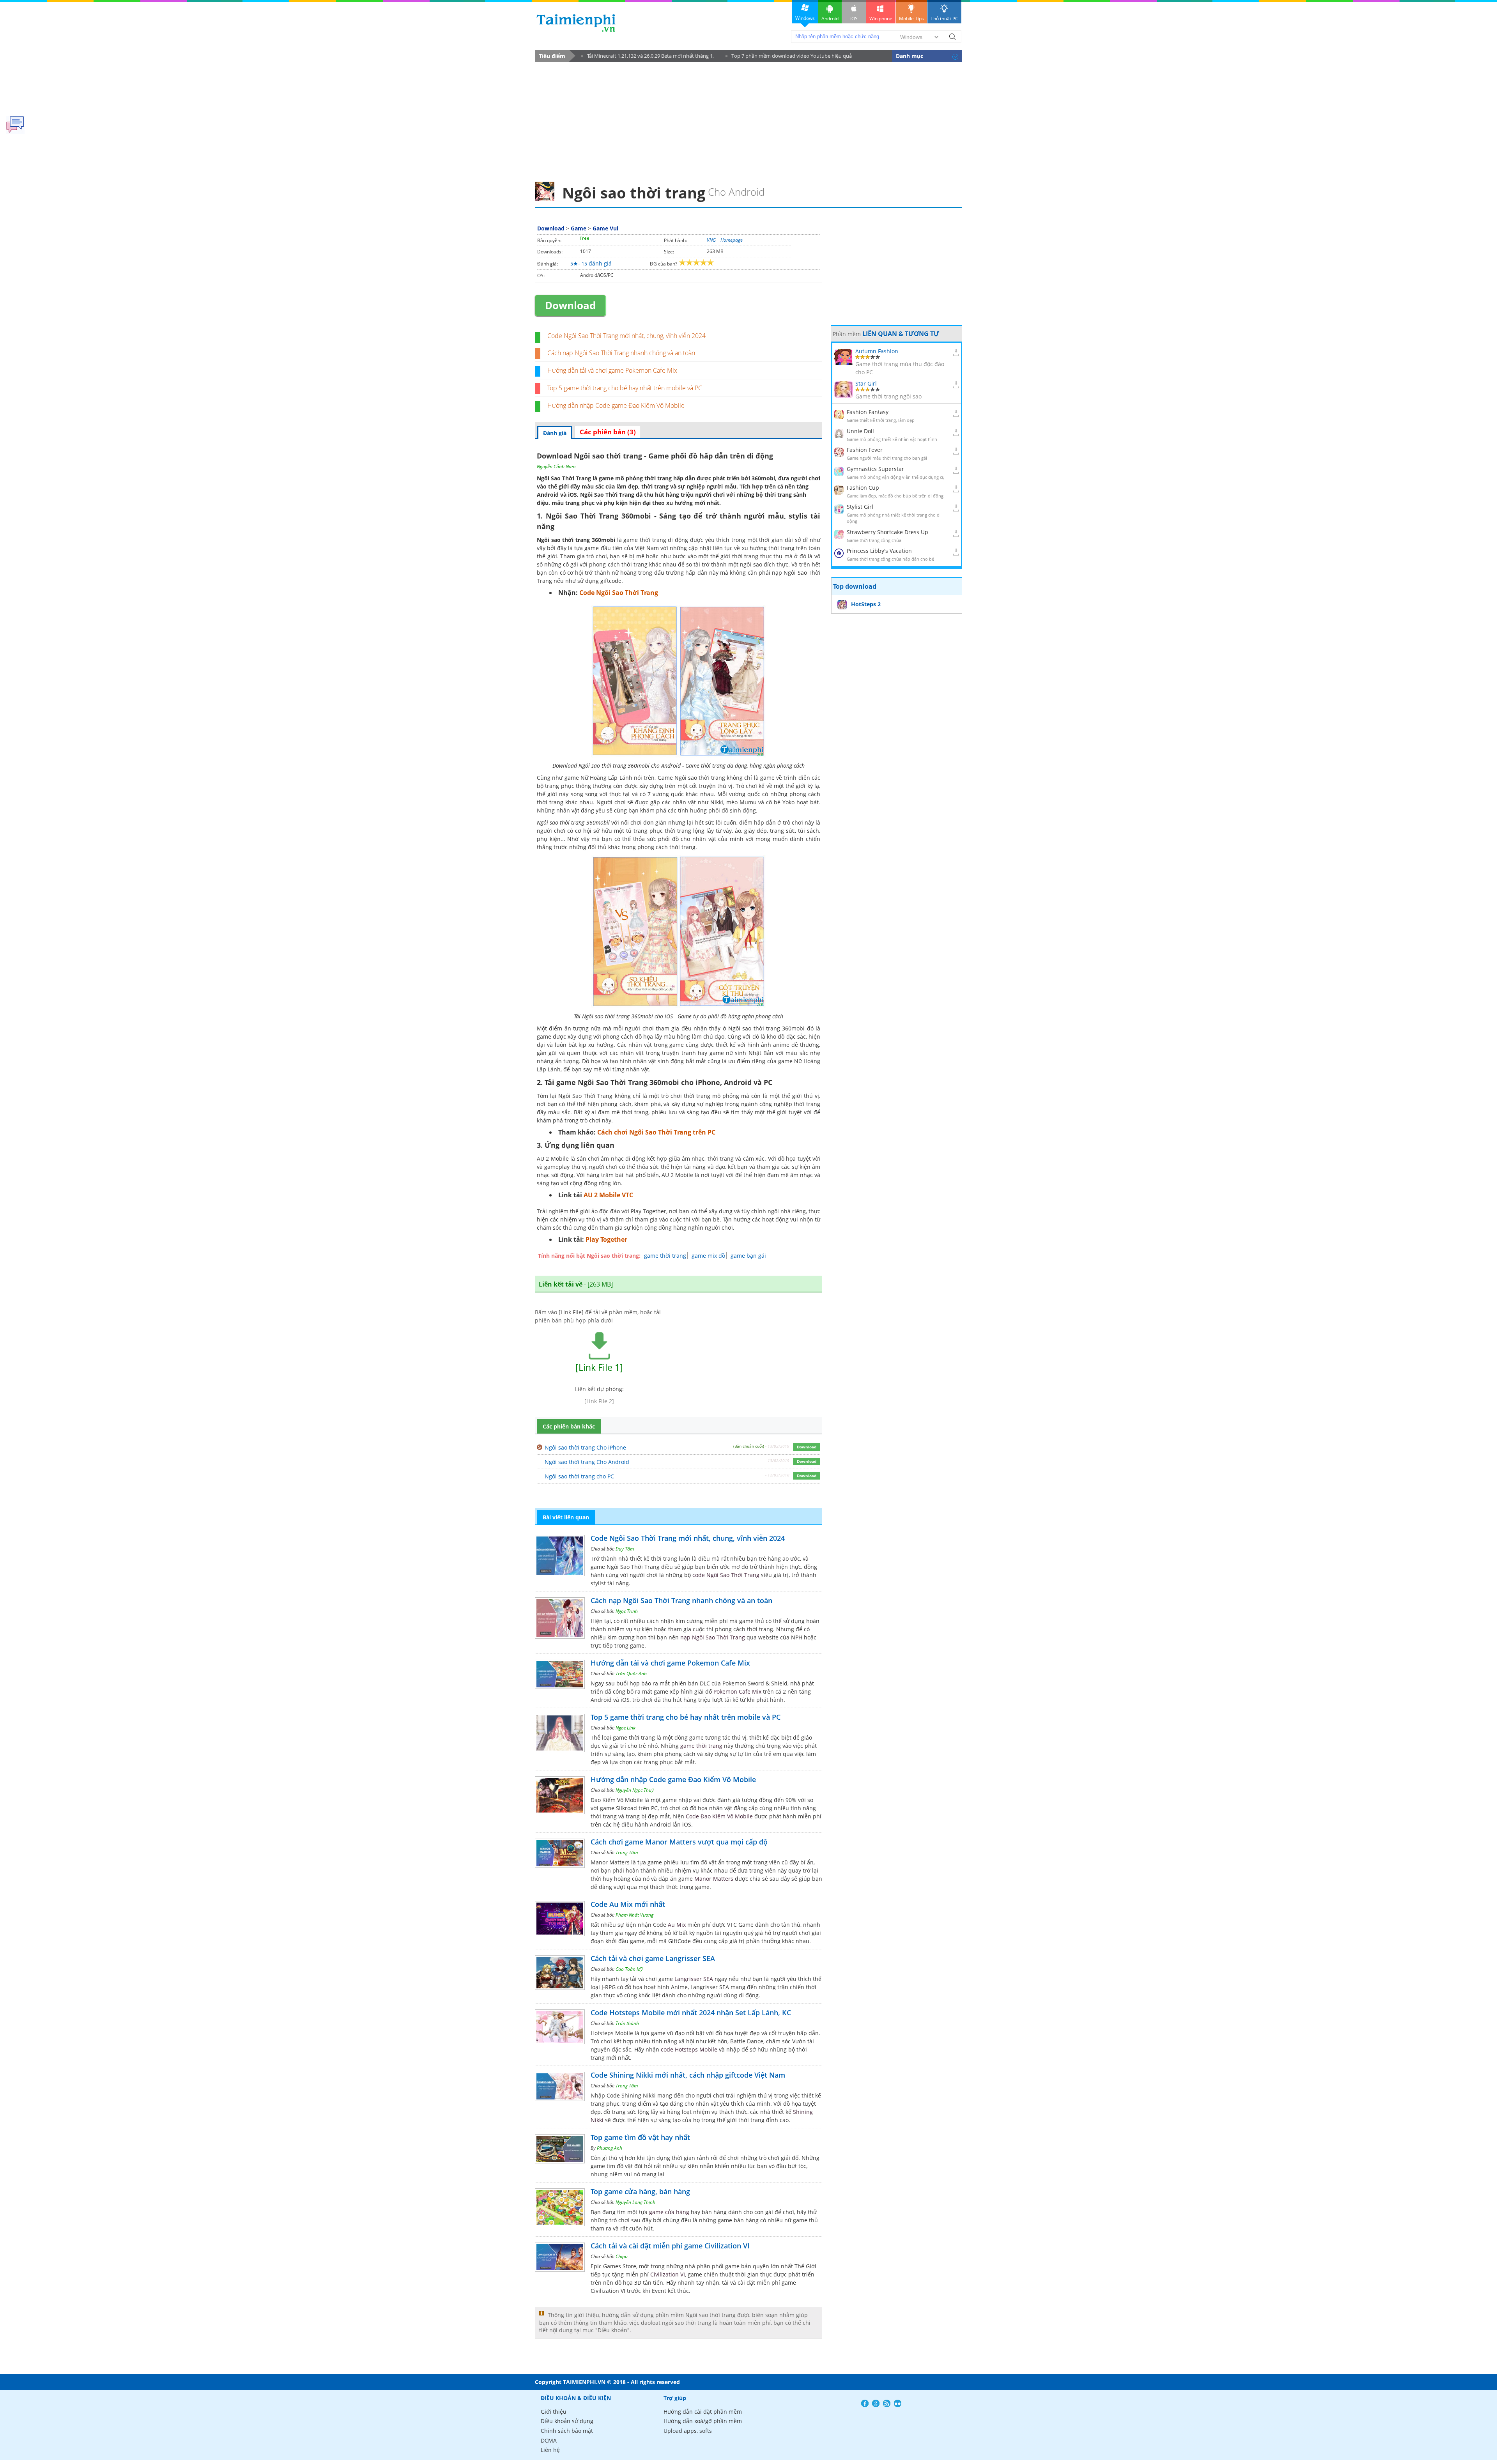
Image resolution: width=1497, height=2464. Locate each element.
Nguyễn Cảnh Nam (556, 466)
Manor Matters (714, 1879)
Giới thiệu (554, 2412)
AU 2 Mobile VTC (608, 1195)
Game (579, 228)
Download (551, 228)
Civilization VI (668, 2274)
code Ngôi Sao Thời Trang (726, 1575)
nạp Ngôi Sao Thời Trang (713, 1637)
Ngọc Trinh (627, 1611)
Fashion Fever (865, 450)
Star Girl (866, 383)
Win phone (881, 19)
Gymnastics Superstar (875, 469)
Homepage (732, 240)
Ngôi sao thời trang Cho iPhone (585, 1447)
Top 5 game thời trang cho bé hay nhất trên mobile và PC (625, 388)
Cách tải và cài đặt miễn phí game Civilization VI (670, 2246)
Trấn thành (627, 2023)
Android (830, 19)
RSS (887, 2403)
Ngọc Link (626, 1728)
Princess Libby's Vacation (879, 551)
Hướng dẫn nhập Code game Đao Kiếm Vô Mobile (616, 405)
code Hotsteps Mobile (689, 2049)
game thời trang (665, 1256)
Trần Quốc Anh (631, 1674)
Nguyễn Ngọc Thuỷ (635, 1790)
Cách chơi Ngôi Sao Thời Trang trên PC (656, 1132)
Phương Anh (610, 2148)
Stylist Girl (860, 507)
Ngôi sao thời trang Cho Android (587, 1462)
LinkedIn (898, 2403)
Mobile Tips (911, 19)
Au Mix (677, 1925)
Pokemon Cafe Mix (737, 1691)
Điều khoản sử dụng (567, 2421)
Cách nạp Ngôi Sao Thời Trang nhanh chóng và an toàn (621, 353)
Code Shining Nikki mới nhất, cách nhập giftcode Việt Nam (688, 2075)
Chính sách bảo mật (567, 2431)
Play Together (606, 1239)
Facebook (865, 2403)
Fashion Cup (863, 488)
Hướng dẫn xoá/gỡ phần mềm (703, 2421)
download (576, 23)
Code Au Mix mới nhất (628, 1904)
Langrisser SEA (694, 1979)
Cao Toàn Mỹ (629, 1969)
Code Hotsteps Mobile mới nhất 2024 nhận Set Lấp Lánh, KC (691, 2013)
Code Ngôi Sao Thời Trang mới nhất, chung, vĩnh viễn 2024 (626, 336)
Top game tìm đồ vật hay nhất (640, 2137)
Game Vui (605, 228)
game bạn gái (748, 1256)
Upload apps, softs (688, 2431)
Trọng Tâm (627, 1852)
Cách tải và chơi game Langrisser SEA (653, 1958)
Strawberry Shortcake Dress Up (887, 532)
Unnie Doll (860, 431)
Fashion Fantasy (868, 412)
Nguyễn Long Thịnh (635, 2202)
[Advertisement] (748, 119)
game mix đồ (708, 1256)
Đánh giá (555, 433)
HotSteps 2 (866, 604)
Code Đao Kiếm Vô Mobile (719, 1816)
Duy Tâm (625, 1549)
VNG (711, 240)
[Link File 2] (599, 1401)
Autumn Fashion (877, 351)
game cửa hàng (669, 2212)
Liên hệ (550, 2450)
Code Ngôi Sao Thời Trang (619, 593)
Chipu (622, 2256)
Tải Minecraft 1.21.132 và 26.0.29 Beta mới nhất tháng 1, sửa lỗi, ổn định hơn (648, 57)
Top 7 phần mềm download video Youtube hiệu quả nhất (789, 57)
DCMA (549, 2440)
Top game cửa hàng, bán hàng (640, 2191)
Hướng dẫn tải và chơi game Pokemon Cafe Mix (612, 370)
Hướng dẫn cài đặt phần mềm (703, 2412)
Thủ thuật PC (944, 19)
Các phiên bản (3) (608, 432)
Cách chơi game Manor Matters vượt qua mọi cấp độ (679, 1842)
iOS (854, 19)
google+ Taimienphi (876, 2403)
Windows (805, 18)
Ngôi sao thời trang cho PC (579, 1476)
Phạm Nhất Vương (634, 1915)
